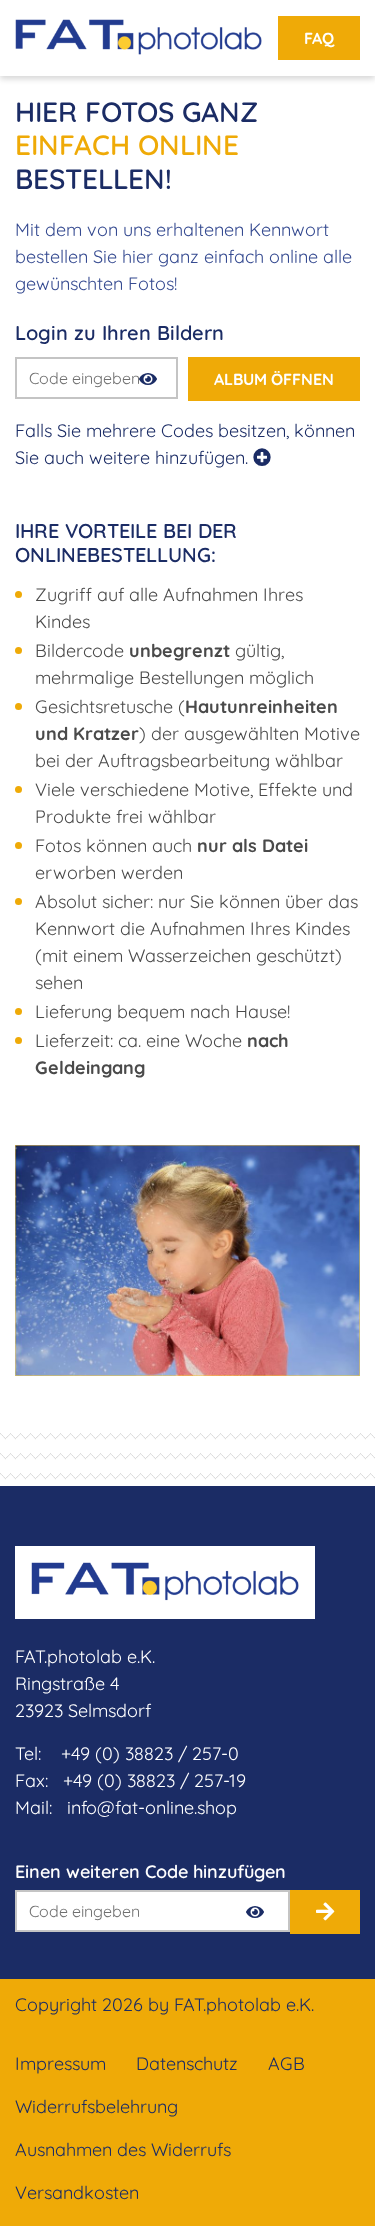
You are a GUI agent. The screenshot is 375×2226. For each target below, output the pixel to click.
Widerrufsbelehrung (96, 2106)
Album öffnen (274, 379)
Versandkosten (77, 2192)
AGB (286, 2063)
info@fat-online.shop (152, 1807)
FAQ (319, 38)
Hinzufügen (325, 1912)
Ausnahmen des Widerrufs (123, 2149)
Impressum (60, 2063)
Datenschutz (187, 2063)
